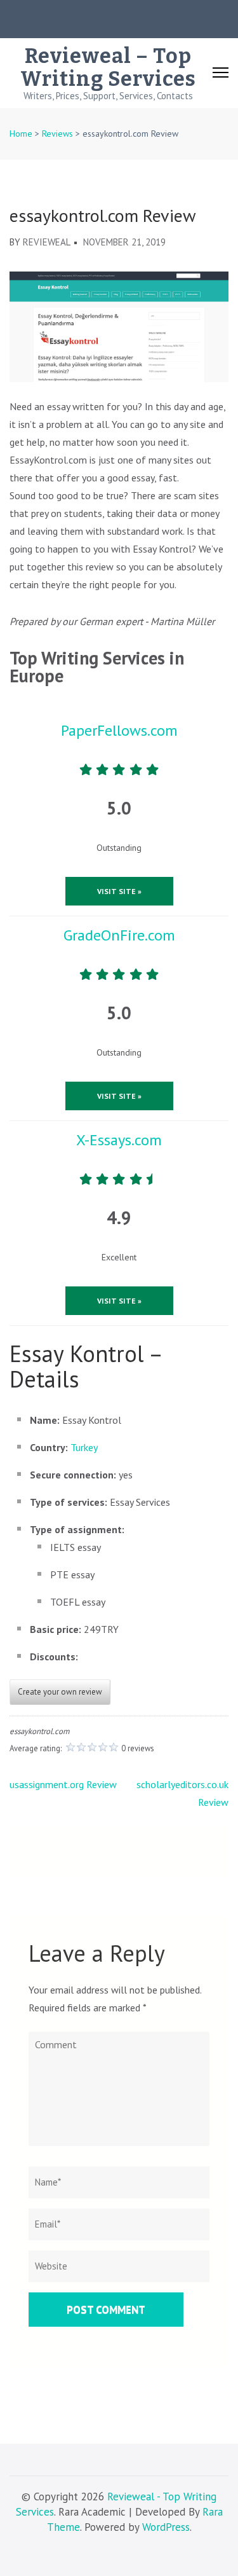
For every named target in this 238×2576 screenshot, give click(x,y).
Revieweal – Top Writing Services (108, 67)
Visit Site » (119, 891)
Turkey (84, 1447)
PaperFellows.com (119, 730)
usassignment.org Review (63, 1784)
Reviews (57, 134)
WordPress (166, 2527)
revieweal (47, 242)
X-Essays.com (119, 1140)
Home (21, 134)
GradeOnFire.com (119, 935)
